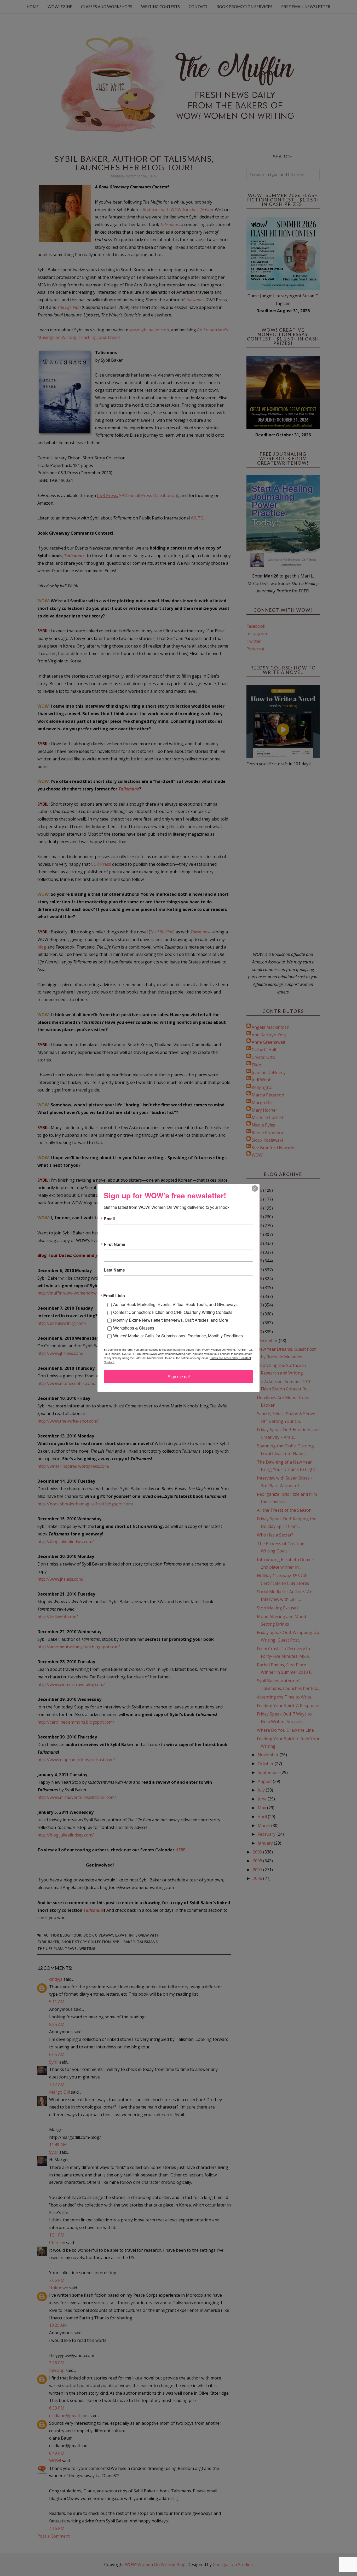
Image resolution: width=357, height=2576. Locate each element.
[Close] (255, 1188)
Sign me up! (179, 1377)
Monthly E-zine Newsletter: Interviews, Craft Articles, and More (171, 1320)
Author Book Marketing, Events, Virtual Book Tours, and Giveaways (175, 1304)
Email (109, 1219)
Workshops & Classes (134, 1328)
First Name (114, 1244)
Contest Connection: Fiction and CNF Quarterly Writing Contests (173, 1312)
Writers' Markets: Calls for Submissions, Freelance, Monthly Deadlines (178, 1336)
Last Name (114, 1270)
